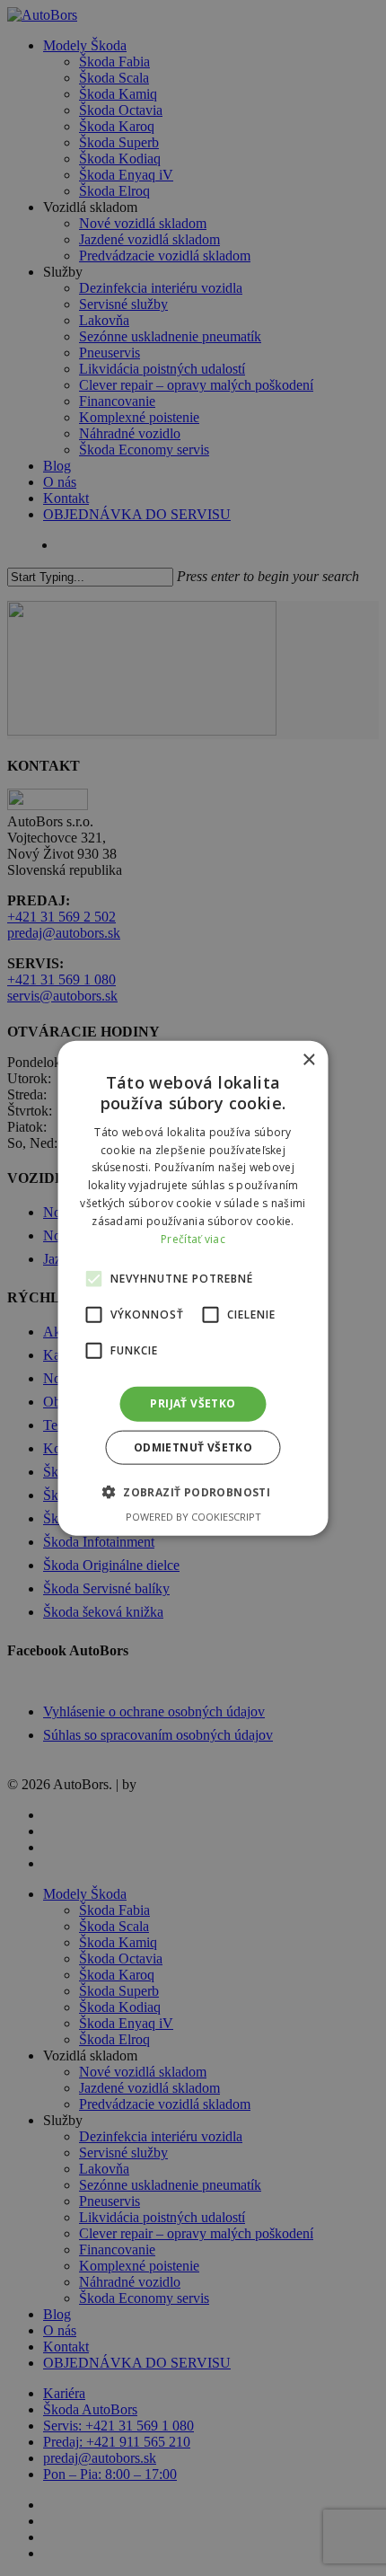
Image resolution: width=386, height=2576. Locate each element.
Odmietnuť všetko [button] (193, 1447)
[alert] (193, 1288)
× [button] (308, 1060)
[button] (193, 1491)
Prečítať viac (193, 1238)
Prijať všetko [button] (193, 1403)
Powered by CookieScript (193, 1516)
